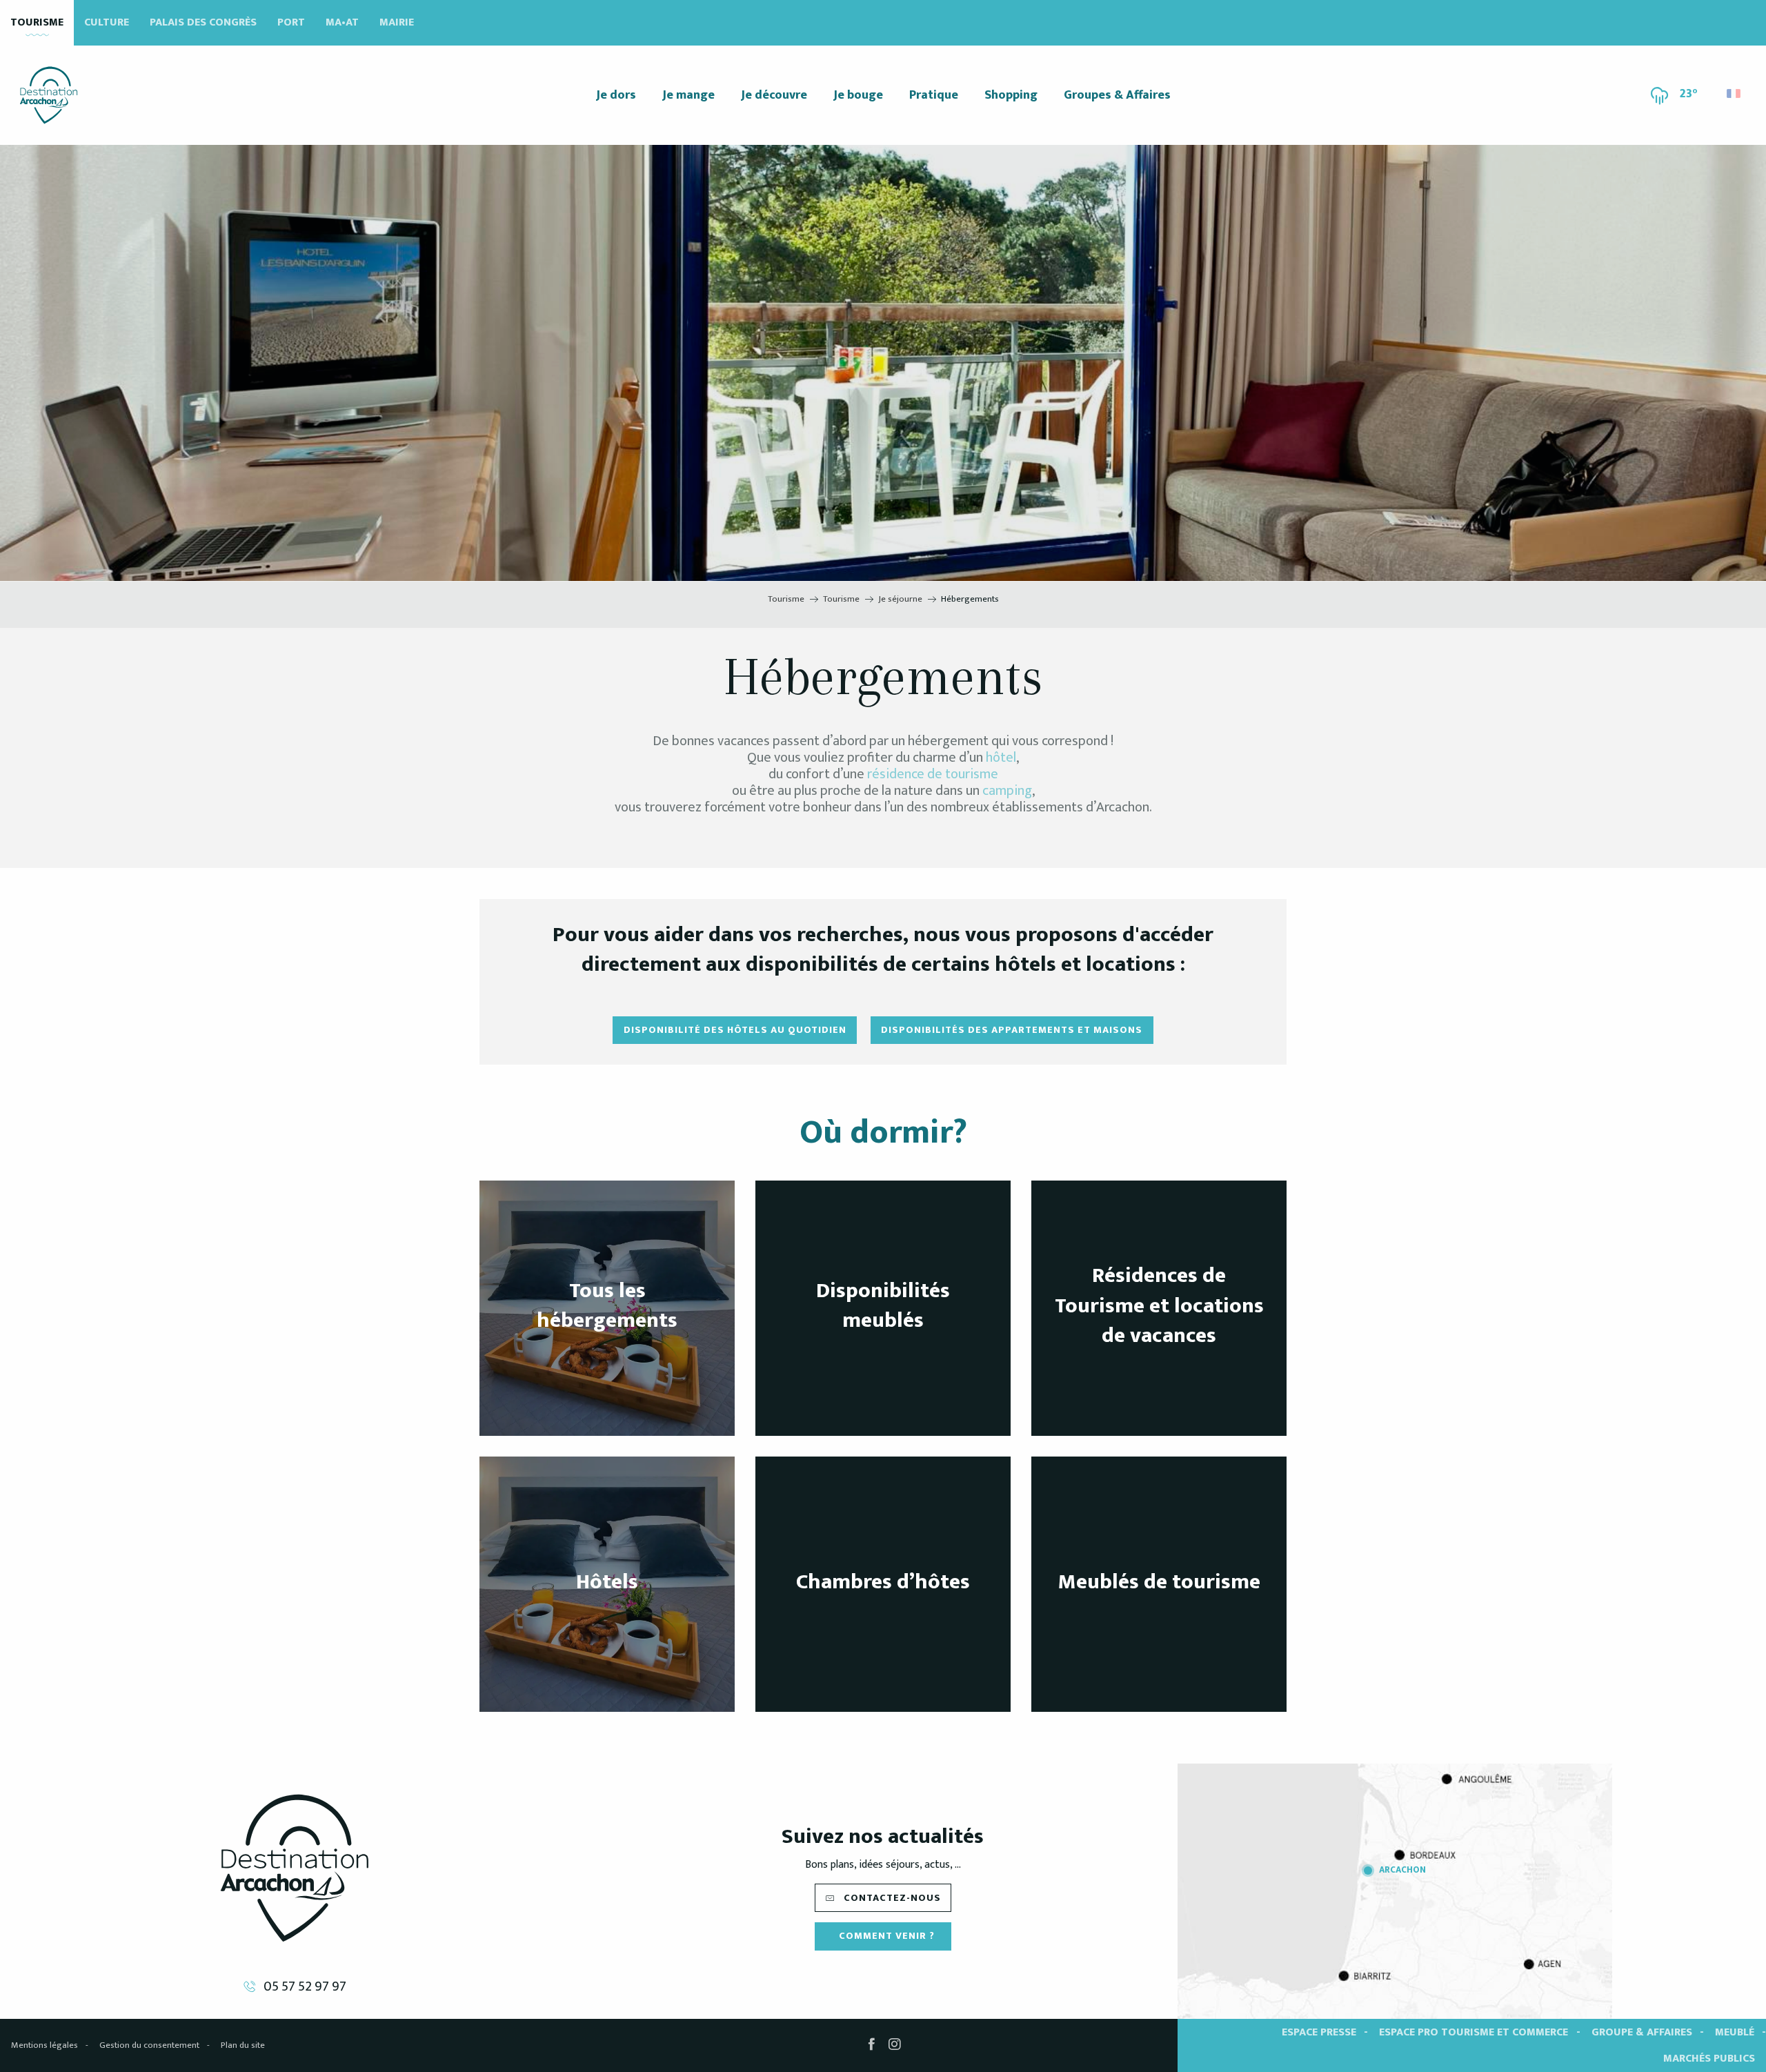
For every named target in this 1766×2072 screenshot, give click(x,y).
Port (291, 22)
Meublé (1735, 2032)
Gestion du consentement (149, 2045)
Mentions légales (44, 2045)
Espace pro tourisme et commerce (1474, 2032)
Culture (107, 22)
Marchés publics (1709, 2059)
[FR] (1735, 93)
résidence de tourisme (933, 774)
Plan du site (243, 2045)
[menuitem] (49, 95)
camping (1007, 791)
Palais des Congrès (203, 22)
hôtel (1001, 758)
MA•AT (342, 22)
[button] (1735, 90)
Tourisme (37, 22)
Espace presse (1319, 2032)
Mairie (397, 22)
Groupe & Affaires (1642, 2032)
